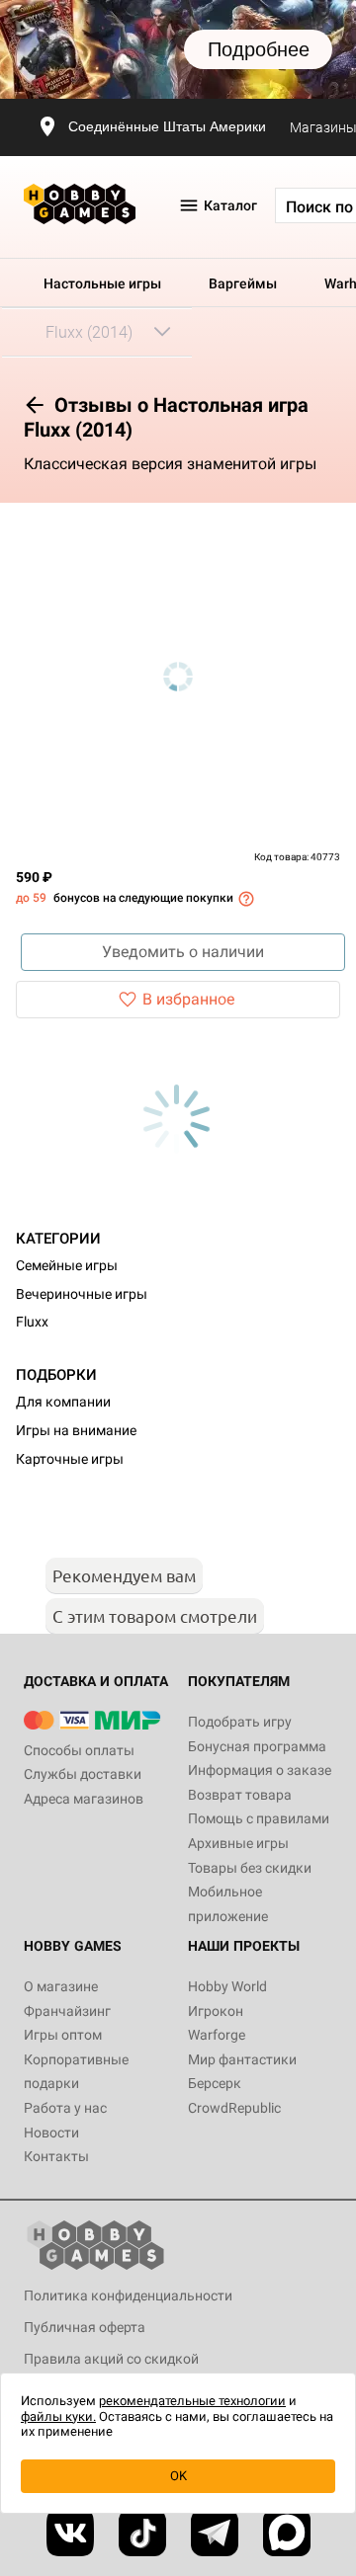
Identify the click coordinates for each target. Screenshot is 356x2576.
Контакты (56, 2156)
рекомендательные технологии (192, 2401)
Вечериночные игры (82, 1294)
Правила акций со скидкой (111, 2359)
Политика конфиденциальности (128, 2295)
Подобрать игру (240, 1722)
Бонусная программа (257, 1746)
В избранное (188, 999)
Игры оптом (63, 2035)
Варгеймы (243, 283)
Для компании (63, 1402)
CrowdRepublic (234, 2108)
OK (178, 2476)
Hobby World (227, 1986)
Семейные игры (67, 1265)
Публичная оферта (85, 2327)
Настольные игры (102, 283)
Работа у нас (65, 2108)
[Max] (287, 2533)
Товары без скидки (250, 1868)
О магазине (61, 1986)
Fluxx (32, 1322)
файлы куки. (58, 2416)
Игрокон (216, 2011)
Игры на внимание (76, 1430)
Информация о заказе (260, 1770)
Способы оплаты (79, 1750)
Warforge (217, 2035)
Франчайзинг (67, 2011)
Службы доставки (83, 1774)
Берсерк (215, 2083)
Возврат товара (240, 1795)
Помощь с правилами (259, 1818)
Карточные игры (70, 1459)
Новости (51, 2133)
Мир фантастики (242, 2059)
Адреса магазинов (84, 1799)
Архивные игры (238, 1843)
